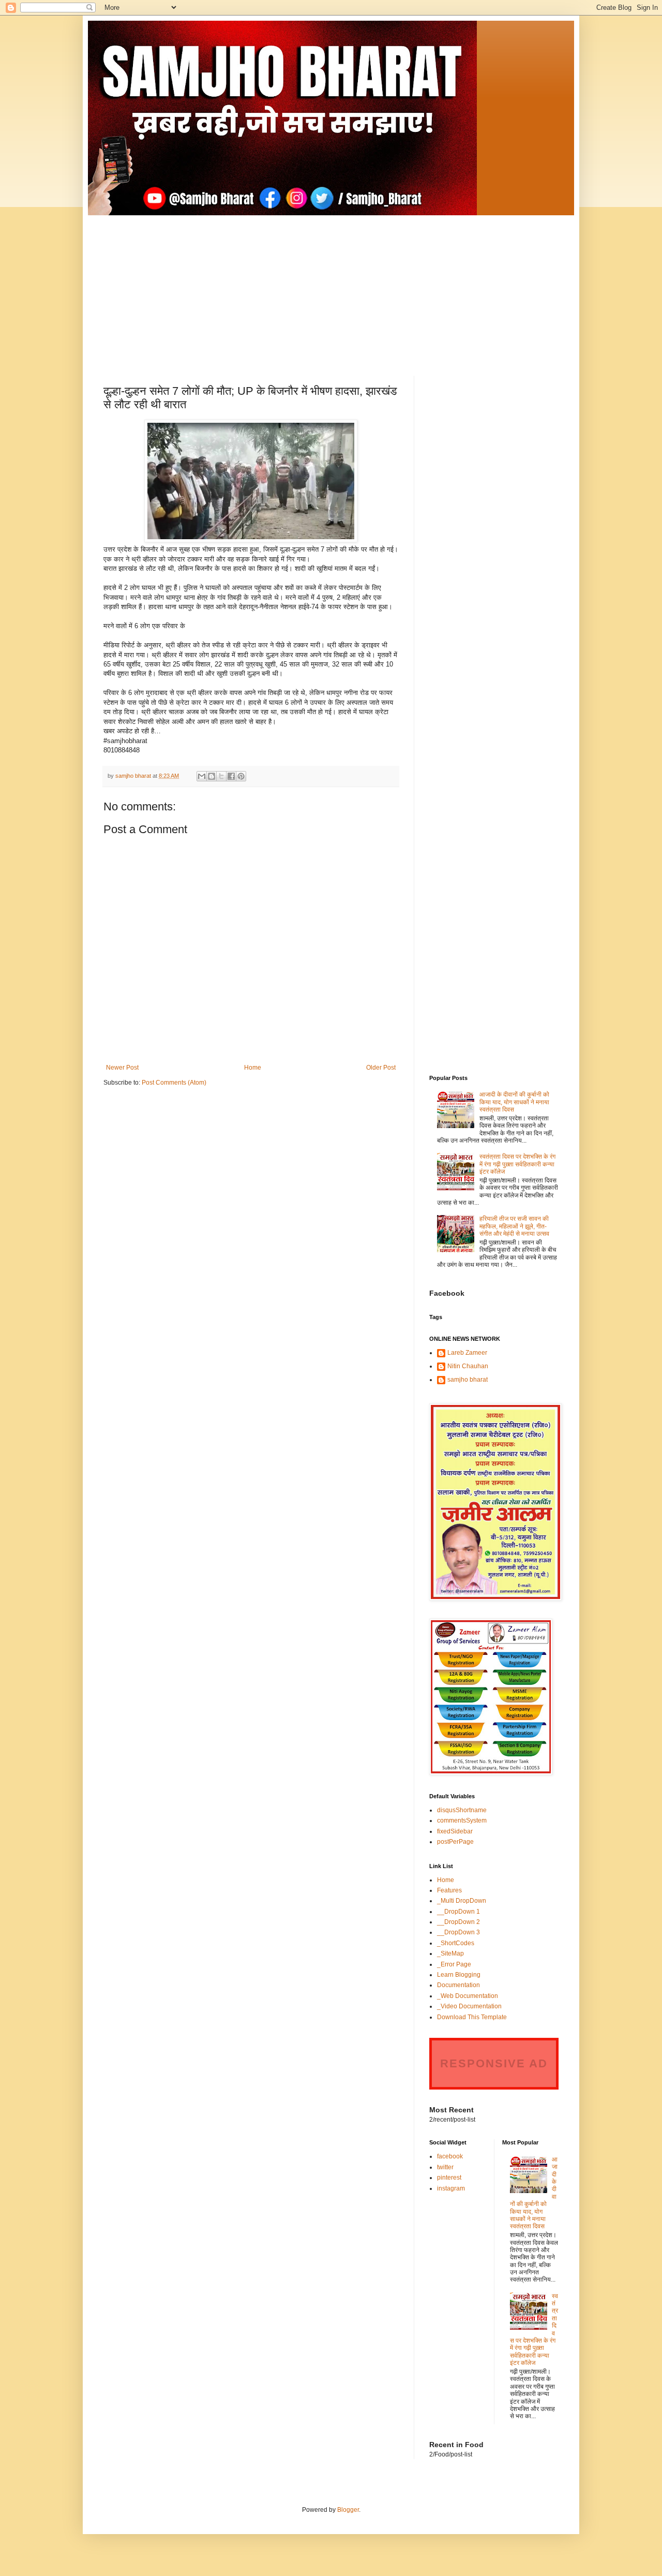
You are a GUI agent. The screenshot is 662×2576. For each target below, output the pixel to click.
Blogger (348, 2510)
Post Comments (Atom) (174, 1083)
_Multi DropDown (462, 1901)
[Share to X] (221, 776)
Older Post (381, 1068)
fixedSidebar (455, 1831)
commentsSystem (462, 1820)
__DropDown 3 (458, 1932)
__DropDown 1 (458, 1912)
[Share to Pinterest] (241, 776)
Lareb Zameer (467, 1353)
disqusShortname (462, 1810)
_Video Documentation (469, 2006)
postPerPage (455, 1842)
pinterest (449, 2178)
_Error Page (454, 1964)
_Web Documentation (468, 1996)
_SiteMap (450, 1953)
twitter (445, 2167)
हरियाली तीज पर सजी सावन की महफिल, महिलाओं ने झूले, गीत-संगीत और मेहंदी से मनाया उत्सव (514, 1226)
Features (449, 1890)
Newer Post (122, 1068)
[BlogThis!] (212, 776)
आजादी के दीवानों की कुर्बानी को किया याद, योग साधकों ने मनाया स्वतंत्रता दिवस (514, 1102)
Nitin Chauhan (468, 1366)
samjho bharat (468, 1380)
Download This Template (472, 2017)
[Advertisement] (331, 288)
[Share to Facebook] (231, 776)
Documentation (458, 1985)
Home (253, 1068)
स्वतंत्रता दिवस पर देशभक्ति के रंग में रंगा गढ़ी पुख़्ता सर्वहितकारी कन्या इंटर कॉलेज (517, 1164)
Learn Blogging (459, 1975)
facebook (450, 2156)
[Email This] (202, 776)
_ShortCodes (456, 1943)
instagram (451, 2188)
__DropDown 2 (458, 1922)
